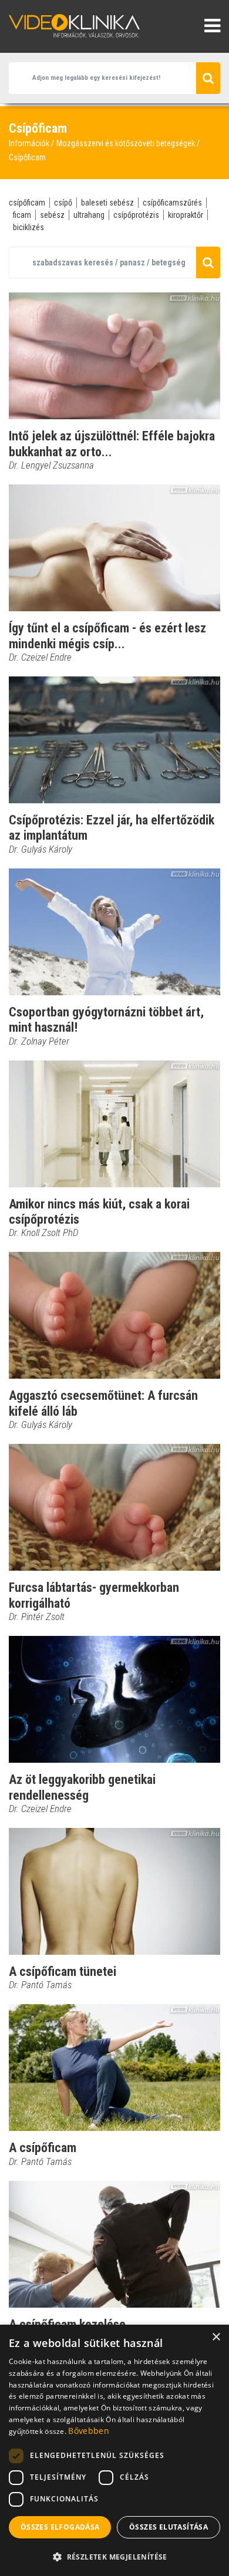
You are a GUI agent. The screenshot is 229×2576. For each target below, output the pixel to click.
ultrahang (89, 215)
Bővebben (88, 2431)
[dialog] (114, 2450)
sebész (52, 215)
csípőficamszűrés (172, 203)
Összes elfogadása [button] (60, 2527)
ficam (22, 215)
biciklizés (28, 227)
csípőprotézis (136, 215)
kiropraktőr (186, 215)
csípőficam (27, 203)
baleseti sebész (107, 203)
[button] (114, 2557)
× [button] (216, 2337)
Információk (29, 143)
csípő (63, 203)
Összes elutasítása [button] (169, 2527)
